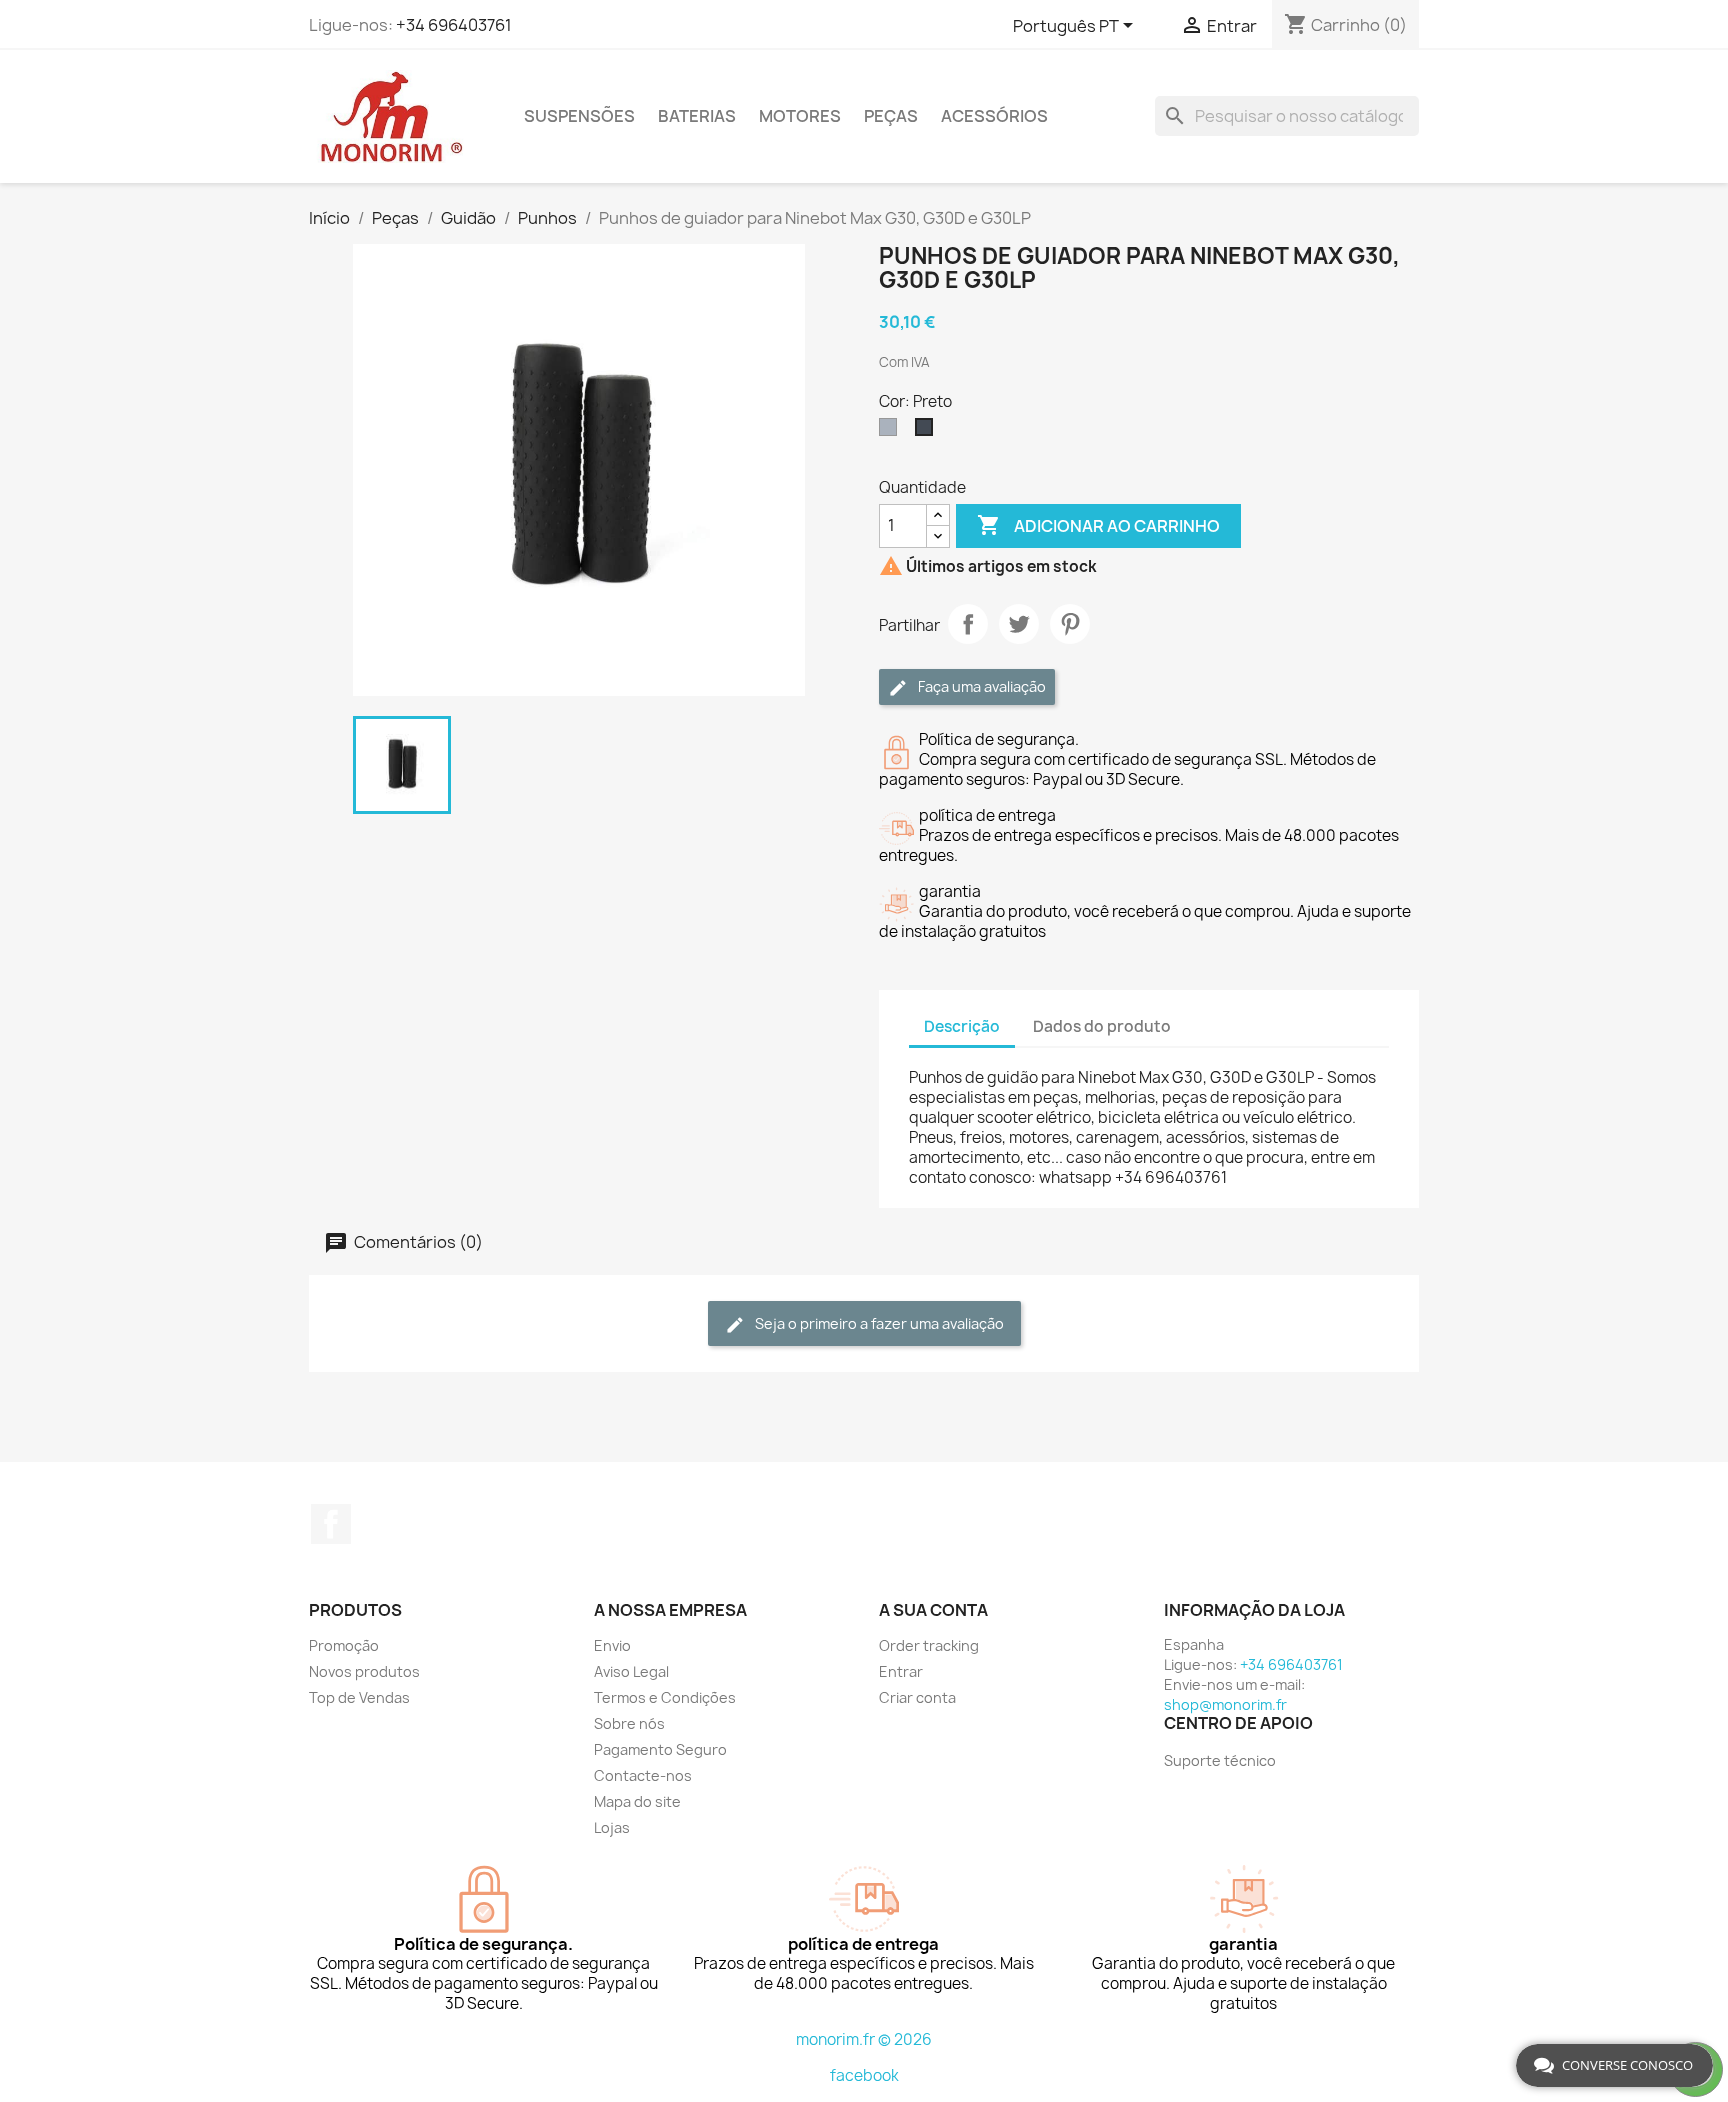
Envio (612, 1645)
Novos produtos (364, 1671)
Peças (891, 116)
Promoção (344, 1645)
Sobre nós (629, 1723)
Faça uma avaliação (980, 686)
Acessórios (994, 116)
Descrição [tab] (962, 1026)
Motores (800, 116)
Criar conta (917, 1697)
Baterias (697, 116)
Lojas (612, 1827)
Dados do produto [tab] (1102, 1026)
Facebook (331, 1524)
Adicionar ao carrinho (1098, 525)
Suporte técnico (1220, 1760)
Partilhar (968, 624)
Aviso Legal (631, 1671)
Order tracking (929, 1645)
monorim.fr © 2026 (864, 2039)
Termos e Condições (665, 1697)
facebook (864, 2075)
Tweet (1019, 624)
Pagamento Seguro (660, 1749)
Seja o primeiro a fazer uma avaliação (878, 1323)
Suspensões (579, 116)
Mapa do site (637, 1801)
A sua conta (933, 1610)
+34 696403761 (454, 25)
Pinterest (1070, 624)
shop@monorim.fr (1225, 1704)
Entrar (901, 1671)
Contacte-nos (643, 1775)
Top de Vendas (359, 1697)
